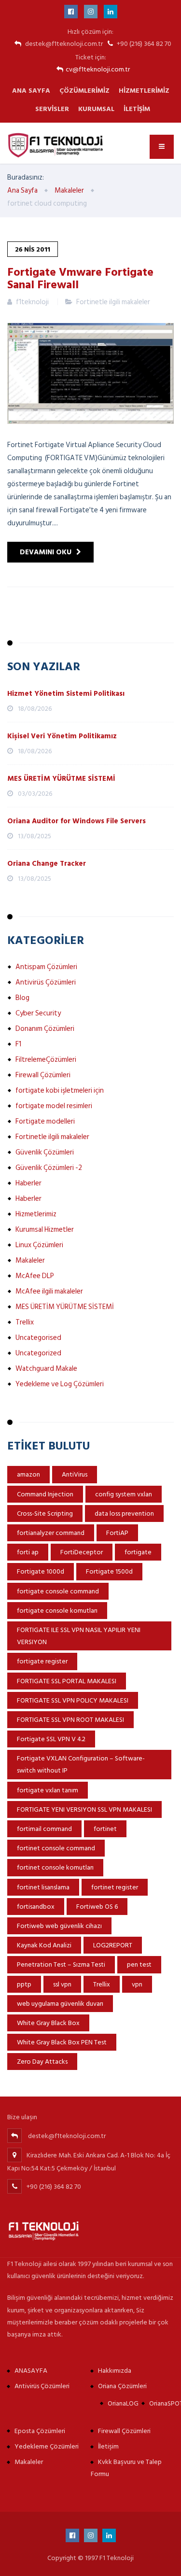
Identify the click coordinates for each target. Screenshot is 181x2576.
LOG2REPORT (113, 1945)
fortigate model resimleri (54, 1106)
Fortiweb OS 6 (97, 1907)
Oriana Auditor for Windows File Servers (77, 821)
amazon (28, 1474)
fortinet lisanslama (43, 1887)
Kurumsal (96, 109)
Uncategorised (38, 1338)
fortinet (105, 1829)
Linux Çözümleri (39, 1245)
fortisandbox (36, 1907)
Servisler (52, 109)
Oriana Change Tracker (47, 864)
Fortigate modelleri (45, 1121)
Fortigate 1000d (41, 1571)
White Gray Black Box (48, 2023)
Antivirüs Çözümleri (46, 982)
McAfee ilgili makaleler (49, 1291)
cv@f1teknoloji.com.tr (98, 69)
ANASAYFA (31, 2371)
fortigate (138, 1552)
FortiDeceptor (82, 1552)
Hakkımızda (115, 2371)
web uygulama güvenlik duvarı (60, 2004)
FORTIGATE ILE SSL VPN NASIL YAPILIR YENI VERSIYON (79, 1636)
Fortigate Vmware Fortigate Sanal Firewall (80, 278)
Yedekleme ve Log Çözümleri (60, 1384)
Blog (22, 998)
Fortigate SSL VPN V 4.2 (51, 1739)
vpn (137, 1984)
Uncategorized (38, 1353)
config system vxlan (124, 1494)
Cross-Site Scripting (45, 1513)
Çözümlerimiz (84, 91)
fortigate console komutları (57, 1611)
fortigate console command (58, 1591)
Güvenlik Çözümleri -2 (49, 1168)
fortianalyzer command (51, 1533)
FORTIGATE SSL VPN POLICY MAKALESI (73, 1700)
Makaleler (30, 1260)
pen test (139, 1964)
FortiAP (117, 1533)
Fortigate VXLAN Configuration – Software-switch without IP (81, 1764)
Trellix (25, 1322)
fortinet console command (56, 1848)
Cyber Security (38, 1013)
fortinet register (115, 1887)
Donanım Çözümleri (45, 1029)
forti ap (28, 1552)
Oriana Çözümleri (122, 2386)
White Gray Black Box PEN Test (62, 2042)
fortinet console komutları (55, 1867)
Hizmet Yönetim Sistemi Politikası (66, 694)
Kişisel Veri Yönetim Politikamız (62, 736)
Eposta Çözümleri (40, 2431)
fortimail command (44, 1829)
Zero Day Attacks (42, 2062)
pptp (24, 1984)
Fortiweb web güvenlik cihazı (59, 1926)
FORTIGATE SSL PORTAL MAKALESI (67, 1681)
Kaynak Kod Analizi (44, 1945)
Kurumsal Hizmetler (45, 1230)
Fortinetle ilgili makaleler (113, 302)
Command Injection (45, 1494)
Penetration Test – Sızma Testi (61, 1964)
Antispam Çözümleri (46, 967)
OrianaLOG (123, 2403)
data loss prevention (124, 1513)
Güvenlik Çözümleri (45, 1152)
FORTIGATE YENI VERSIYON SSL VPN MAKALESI (84, 1809)
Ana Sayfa (31, 91)
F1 (18, 1044)
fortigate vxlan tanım (48, 1790)
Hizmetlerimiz (144, 91)
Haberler (28, 1183)
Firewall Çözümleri (43, 1075)
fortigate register (42, 1661)
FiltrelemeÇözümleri (46, 1060)
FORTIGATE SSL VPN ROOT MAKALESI (70, 1720)
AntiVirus (75, 1474)
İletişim (137, 109)
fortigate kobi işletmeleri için (60, 1091)
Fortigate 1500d (109, 1571)
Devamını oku (46, 552)
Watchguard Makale (46, 1369)
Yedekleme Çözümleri (47, 2446)
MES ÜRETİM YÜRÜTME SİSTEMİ (61, 779)
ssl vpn (62, 1984)
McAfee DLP (35, 1276)
